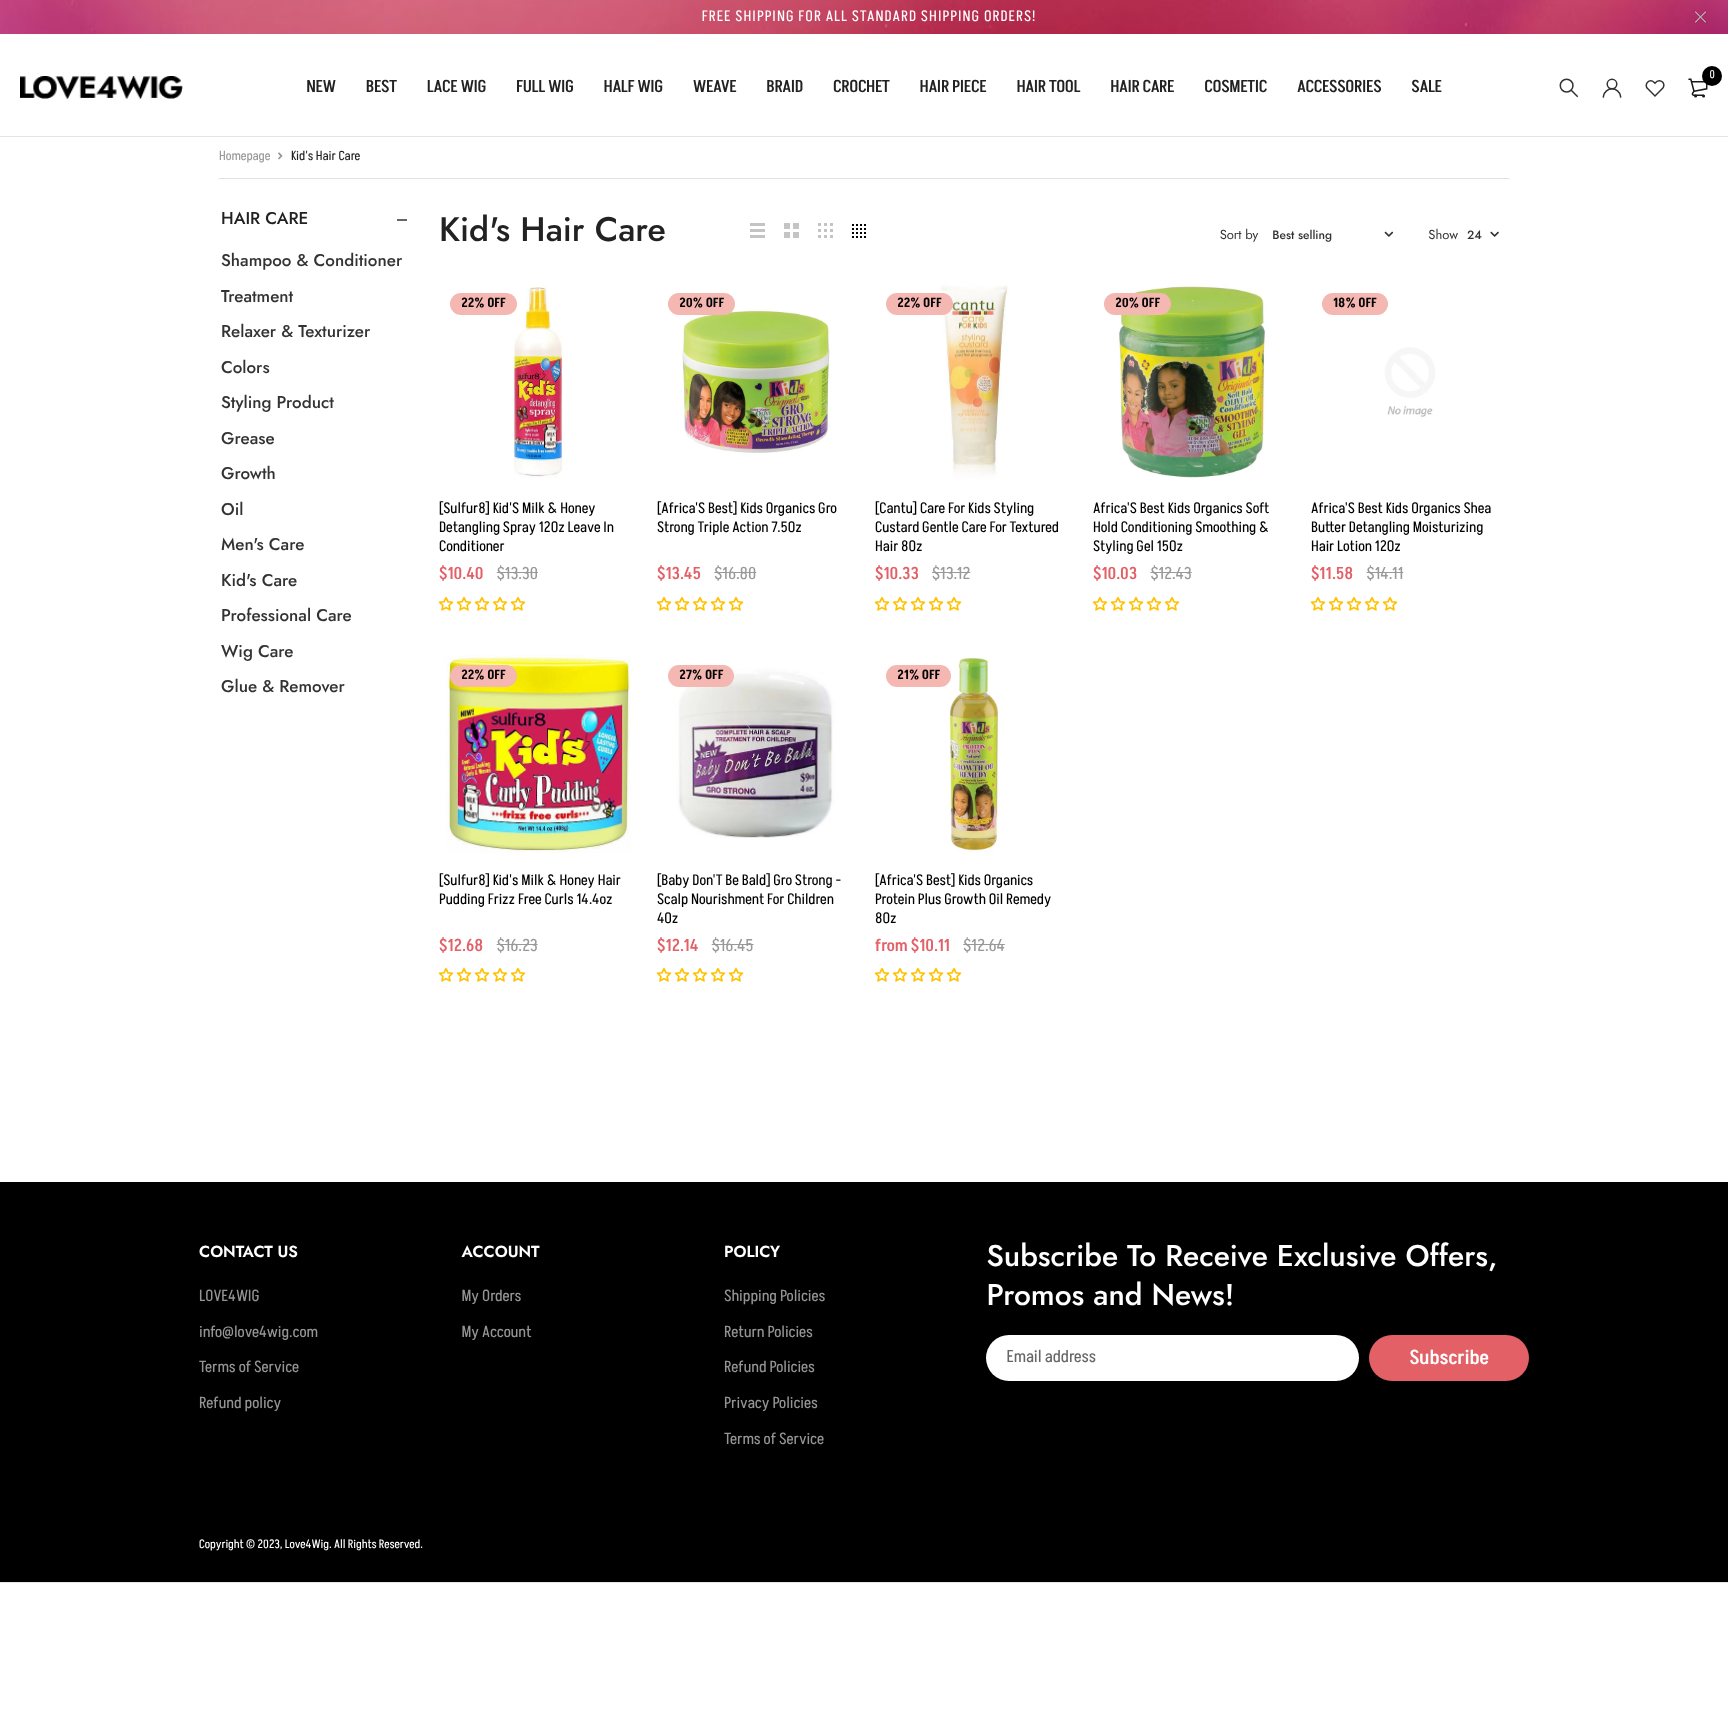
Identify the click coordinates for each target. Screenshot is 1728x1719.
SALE (1426, 87)
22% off (483, 304)
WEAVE (715, 87)
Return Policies (768, 1333)
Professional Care (286, 616)
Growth (248, 474)
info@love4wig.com (258, 1333)
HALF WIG (633, 87)
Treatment (257, 297)
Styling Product (277, 403)
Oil (232, 510)
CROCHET (861, 87)
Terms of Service (249, 1368)
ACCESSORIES (1339, 87)
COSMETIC (1235, 87)
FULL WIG (545, 87)
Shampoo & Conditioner (311, 261)
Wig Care (257, 652)
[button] (483, 605)
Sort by (1239, 234)
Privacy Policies (771, 1404)
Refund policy (240, 1404)
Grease (248, 439)
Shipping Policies (774, 1297)
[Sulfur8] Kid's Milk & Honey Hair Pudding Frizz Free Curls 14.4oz (530, 890)
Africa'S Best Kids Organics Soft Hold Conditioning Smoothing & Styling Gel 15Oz (1181, 527)
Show (1443, 234)
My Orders (491, 1297)
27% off (701, 676)
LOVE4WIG (229, 1297)
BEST (381, 87)
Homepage (245, 157)
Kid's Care (259, 581)
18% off (1355, 304)
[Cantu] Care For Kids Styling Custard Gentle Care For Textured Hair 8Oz (967, 527)
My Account (496, 1333)
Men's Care (262, 545)
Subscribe (1449, 1357)
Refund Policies (769, 1368)
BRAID (784, 87)
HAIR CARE (1142, 87)
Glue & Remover (283, 687)
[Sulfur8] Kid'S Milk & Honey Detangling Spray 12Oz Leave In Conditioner (526, 527)
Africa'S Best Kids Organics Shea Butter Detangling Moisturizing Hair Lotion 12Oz (1401, 527)
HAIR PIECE (953, 87)
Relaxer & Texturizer (295, 332)
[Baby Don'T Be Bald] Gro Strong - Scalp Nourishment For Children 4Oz (749, 899)
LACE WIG (456, 87)
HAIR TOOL (1048, 87)
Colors (245, 368)
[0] (1698, 88)
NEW (321, 87)
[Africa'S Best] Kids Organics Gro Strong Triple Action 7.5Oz (747, 518)
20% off (701, 304)
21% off (918, 676)
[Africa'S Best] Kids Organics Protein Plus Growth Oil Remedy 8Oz (963, 899)
